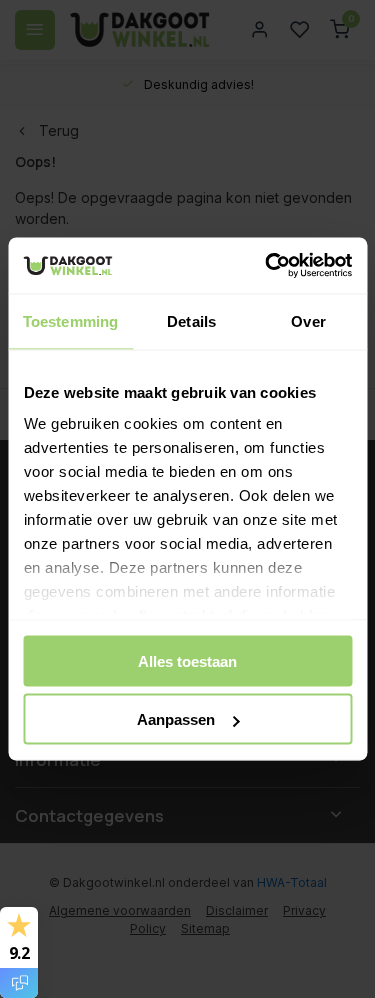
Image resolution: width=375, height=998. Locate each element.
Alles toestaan (187, 660)
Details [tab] (191, 320)
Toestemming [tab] (70, 320)
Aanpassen (176, 719)
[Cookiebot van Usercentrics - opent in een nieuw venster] (267, 266)
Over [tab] (308, 320)
